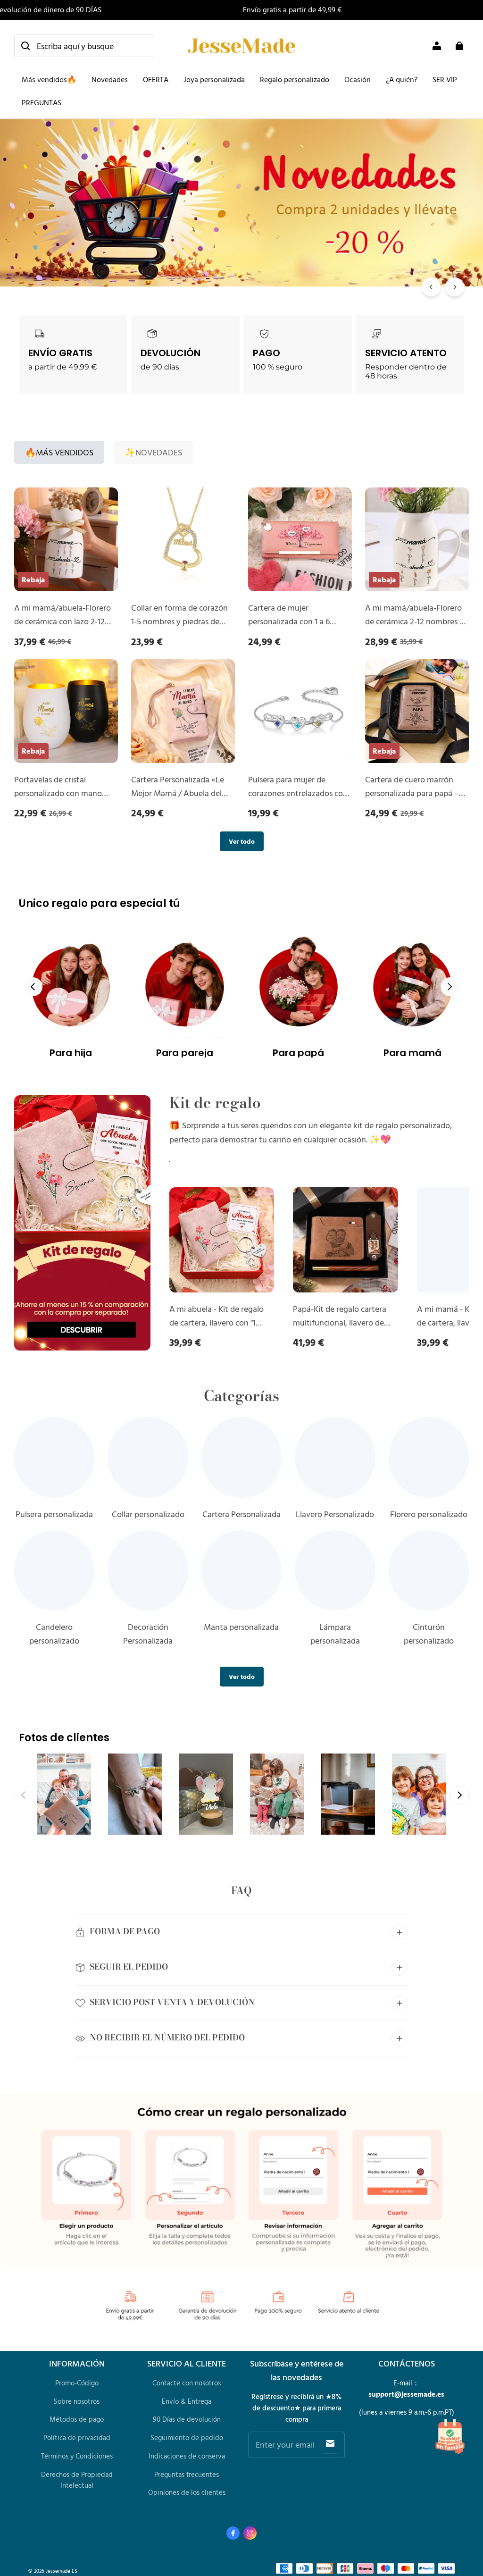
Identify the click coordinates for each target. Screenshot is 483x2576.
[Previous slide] (24, 1795)
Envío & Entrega (187, 2401)
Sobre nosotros (77, 2401)
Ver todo (242, 841)
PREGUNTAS (42, 102)
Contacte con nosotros (187, 2383)
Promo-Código (77, 2383)
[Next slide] (450, 987)
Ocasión (358, 79)
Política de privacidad (77, 2438)
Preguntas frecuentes (187, 2474)
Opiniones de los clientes (187, 2492)
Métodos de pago (77, 2419)
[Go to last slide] (33, 987)
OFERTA (156, 79)
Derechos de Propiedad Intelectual (77, 2480)
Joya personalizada (214, 79)
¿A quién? (402, 79)
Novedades (110, 79)
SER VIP (445, 79)
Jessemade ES (62, 2571)
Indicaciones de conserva (187, 2456)
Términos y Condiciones (77, 2456)
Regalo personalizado (295, 79)
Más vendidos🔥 (49, 79)
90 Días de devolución (187, 2419)
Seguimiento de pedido (187, 2438)
